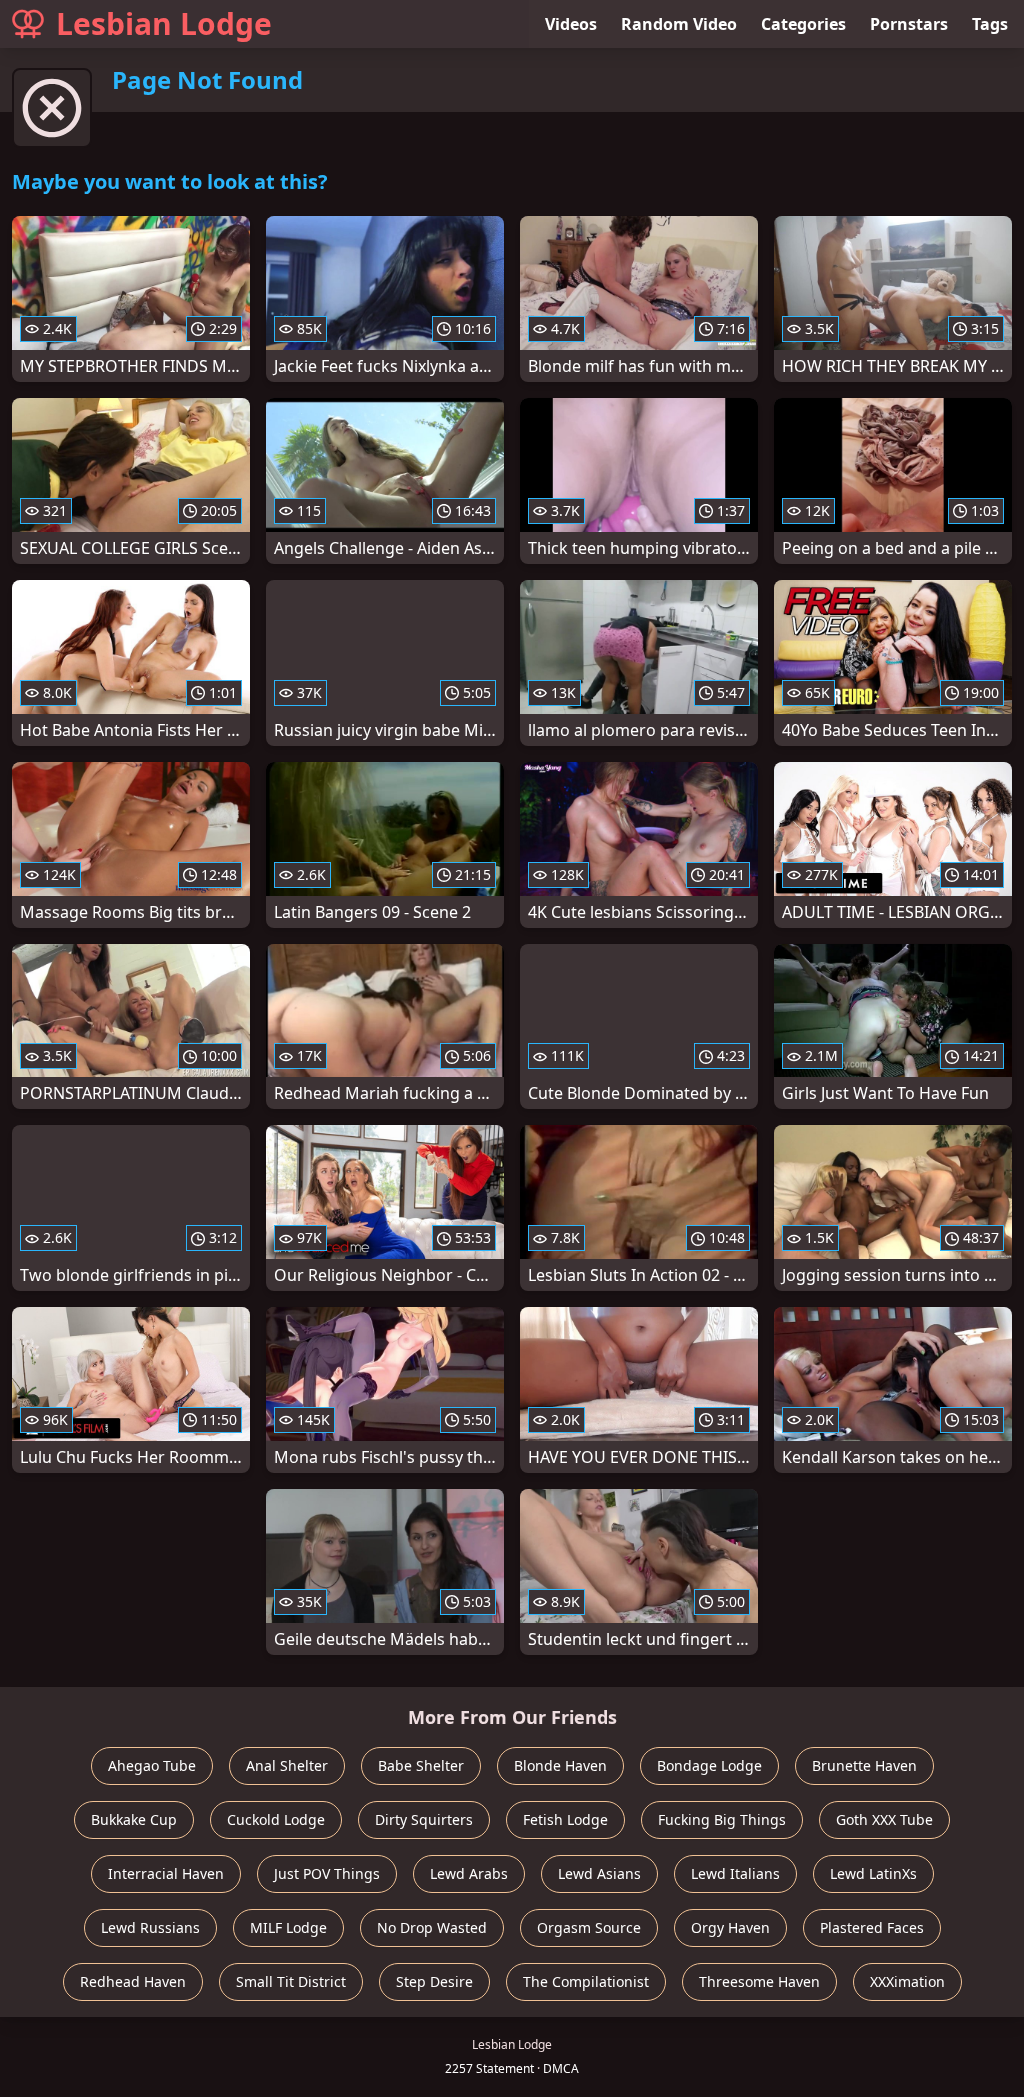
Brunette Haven (864, 1765)
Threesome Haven (759, 1981)
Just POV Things (327, 1873)
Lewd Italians (735, 1873)
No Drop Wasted (432, 1927)
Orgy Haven (730, 1927)
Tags (990, 24)
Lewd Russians (150, 1927)
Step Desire (434, 1981)
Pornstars (909, 24)
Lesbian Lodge (164, 23)
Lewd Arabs (469, 1873)
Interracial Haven (166, 1873)
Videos (571, 24)
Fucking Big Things (722, 1819)
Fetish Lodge (565, 1819)
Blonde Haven (560, 1765)
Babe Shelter (421, 1765)
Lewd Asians (599, 1873)
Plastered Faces (872, 1927)
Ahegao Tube (152, 1765)
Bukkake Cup (134, 1819)
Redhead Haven (133, 1981)
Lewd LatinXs (873, 1873)
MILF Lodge (288, 1927)
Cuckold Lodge (276, 1819)
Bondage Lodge (709, 1765)
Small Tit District (291, 1981)
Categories (803, 24)
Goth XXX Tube (884, 1819)
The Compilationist (586, 1981)
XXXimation (907, 1981)
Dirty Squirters (424, 1819)
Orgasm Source (589, 1927)
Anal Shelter (287, 1765)
